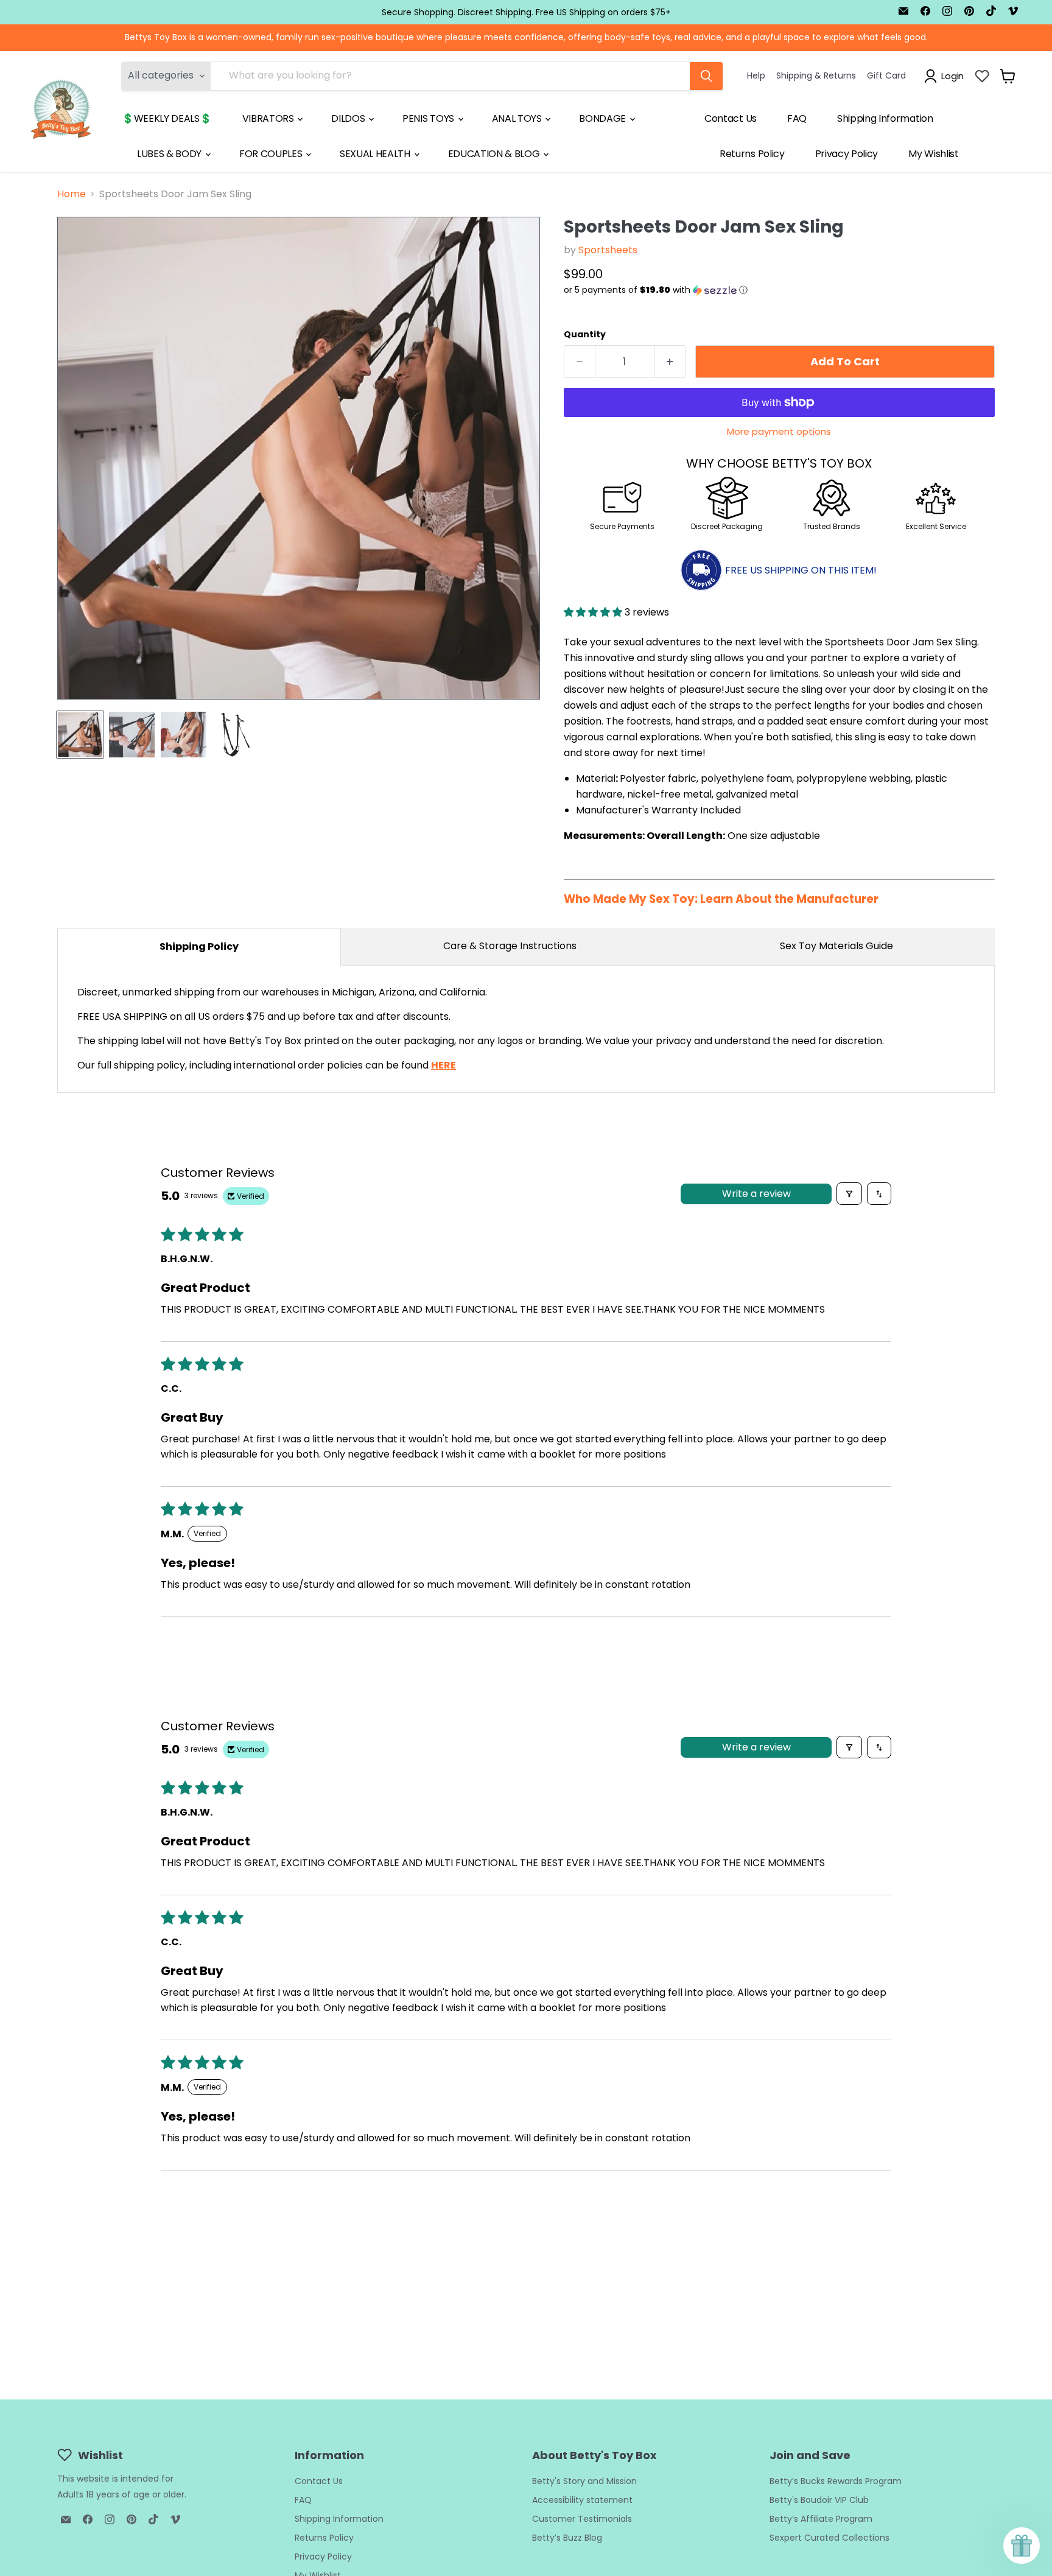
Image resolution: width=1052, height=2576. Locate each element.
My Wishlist (933, 154)
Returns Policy (752, 154)
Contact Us (731, 118)
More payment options (779, 431)
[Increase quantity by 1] (670, 362)
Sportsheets (608, 250)
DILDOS (349, 118)
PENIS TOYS (429, 118)
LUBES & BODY (170, 154)
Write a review (756, 1194)
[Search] (706, 76)
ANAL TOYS (518, 118)
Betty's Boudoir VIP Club (819, 2500)
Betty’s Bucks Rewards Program (836, 2481)
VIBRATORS (269, 118)
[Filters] (849, 1194)
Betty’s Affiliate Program (821, 2519)
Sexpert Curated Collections (829, 2538)
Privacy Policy (847, 154)
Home (72, 194)
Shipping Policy (199, 946)
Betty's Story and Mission (584, 2481)
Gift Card (886, 75)
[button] (779, 290)
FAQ (797, 118)
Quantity (585, 334)
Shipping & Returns (816, 75)
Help (756, 75)
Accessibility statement (582, 2500)
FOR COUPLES (272, 154)
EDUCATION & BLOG (495, 154)
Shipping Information (885, 118)
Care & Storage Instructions (510, 946)
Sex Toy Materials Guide (836, 946)
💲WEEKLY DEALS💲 (167, 118)
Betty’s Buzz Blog (567, 2538)
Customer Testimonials (582, 2519)
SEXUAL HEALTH (376, 154)
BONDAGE (603, 118)
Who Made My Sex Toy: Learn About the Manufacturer (721, 899)
